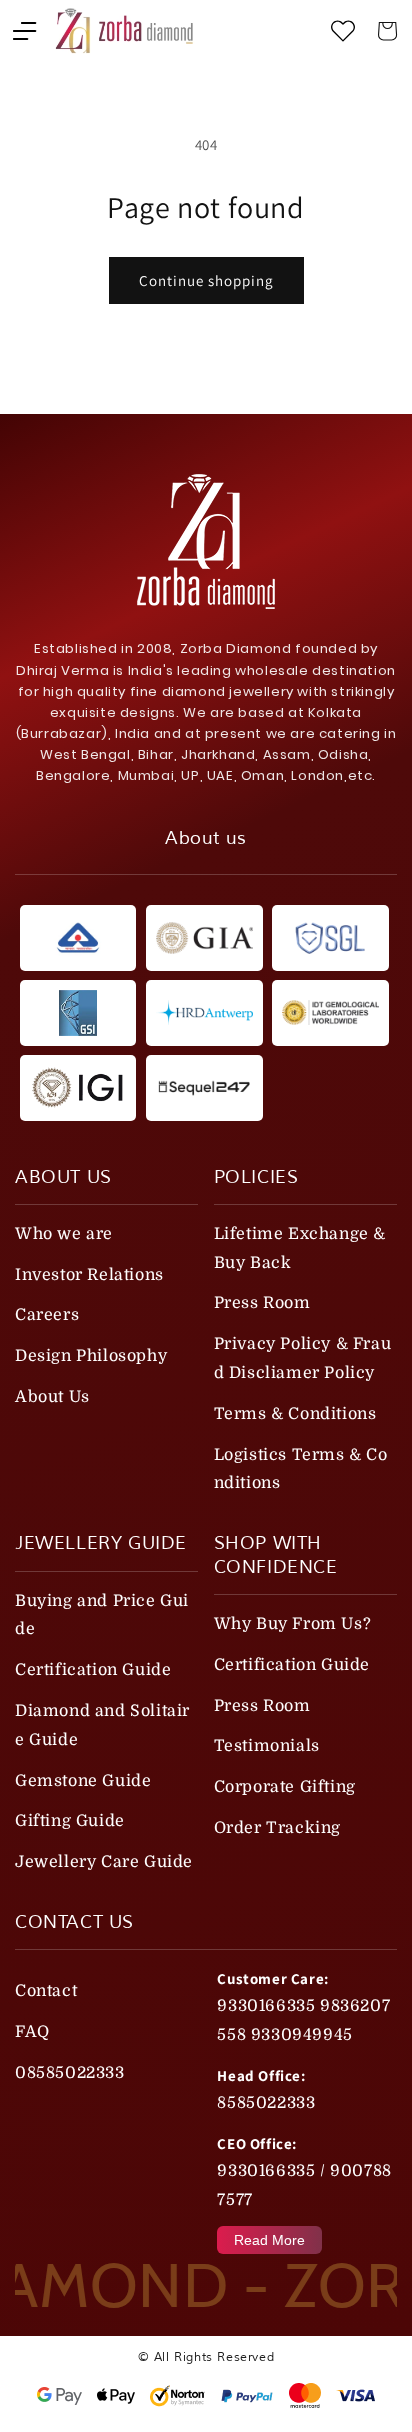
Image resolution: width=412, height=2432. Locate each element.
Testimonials (267, 1746)
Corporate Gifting (285, 1787)
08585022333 (70, 2073)
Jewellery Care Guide (104, 1862)
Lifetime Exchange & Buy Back (300, 1248)
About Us (52, 1397)
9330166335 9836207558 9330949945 (303, 2020)
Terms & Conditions (295, 1414)
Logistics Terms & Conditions (301, 1469)
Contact (46, 1991)
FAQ (32, 2032)
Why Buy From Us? (293, 1624)
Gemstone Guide (83, 1781)
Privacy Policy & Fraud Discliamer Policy (303, 1358)
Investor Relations (89, 1275)
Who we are (64, 1234)
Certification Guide (93, 1670)
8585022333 (266, 2103)
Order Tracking (277, 1828)
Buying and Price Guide (102, 1615)
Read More (269, 2240)
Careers (47, 1315)
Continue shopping (206, 280)
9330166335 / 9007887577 (304, 2185)
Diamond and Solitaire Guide (102, 1725)
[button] (25, 31)
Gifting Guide (70, 1821)
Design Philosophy (91, 1356)
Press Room (262, 1303)
